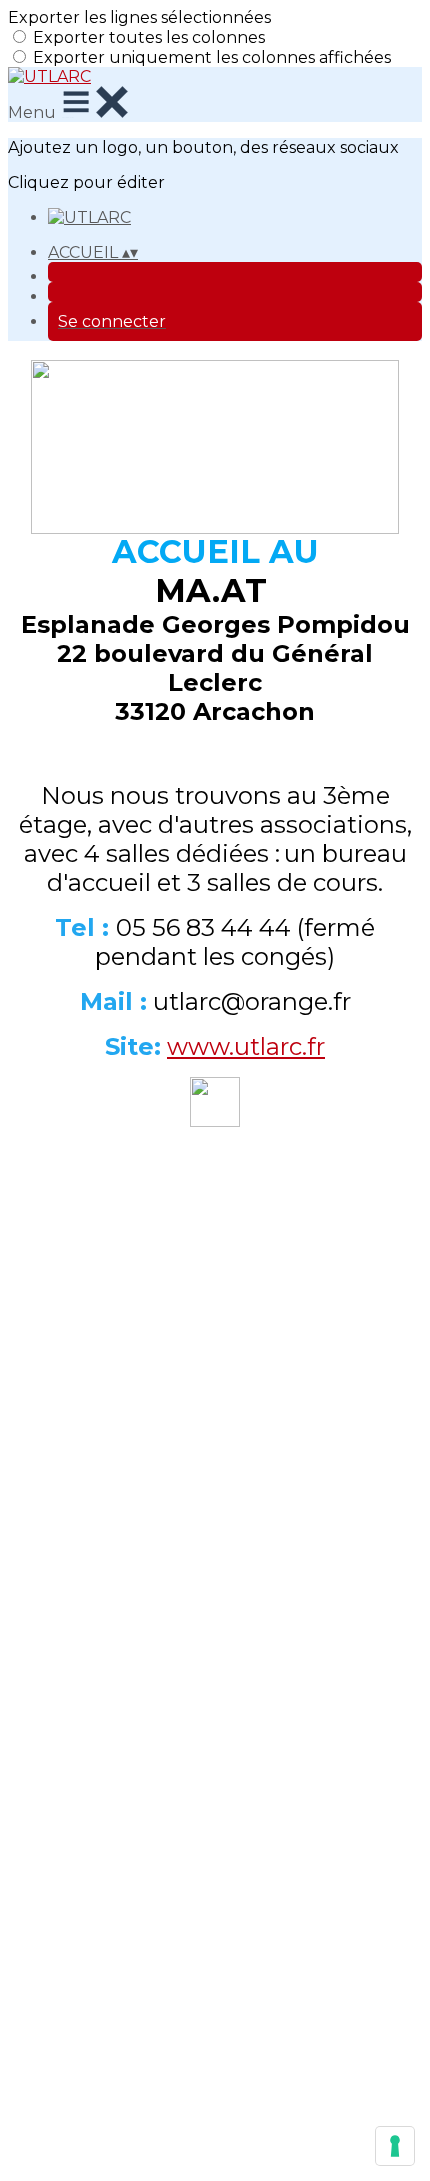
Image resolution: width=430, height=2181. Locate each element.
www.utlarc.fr (246, 1046)
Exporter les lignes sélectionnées (139, 17)
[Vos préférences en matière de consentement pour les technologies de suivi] (395, 2146)
